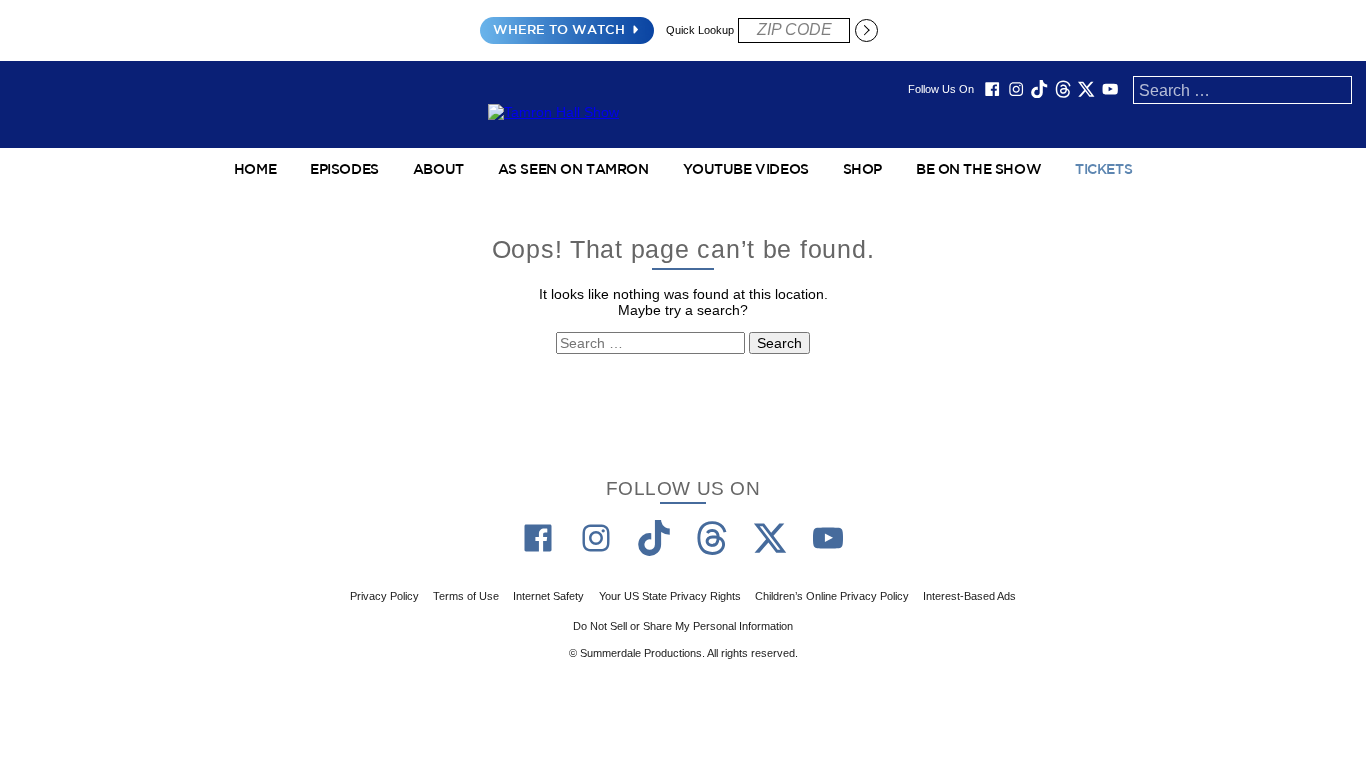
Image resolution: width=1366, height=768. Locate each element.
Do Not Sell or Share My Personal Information (683, 626)
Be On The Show (978, 170)
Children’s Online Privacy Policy (832, 596)
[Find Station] (866, 30)
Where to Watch (559, 30)
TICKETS (1103, 170)
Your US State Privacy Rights (670, 596)
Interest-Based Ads (969, 596)
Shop (862, 170)
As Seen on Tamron (573, 170)
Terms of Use (466, 596)
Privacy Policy (384, 596)
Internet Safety (548, 596)
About (438, 170)
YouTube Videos (746, 170)
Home (255, 170)
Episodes (344, 170)
